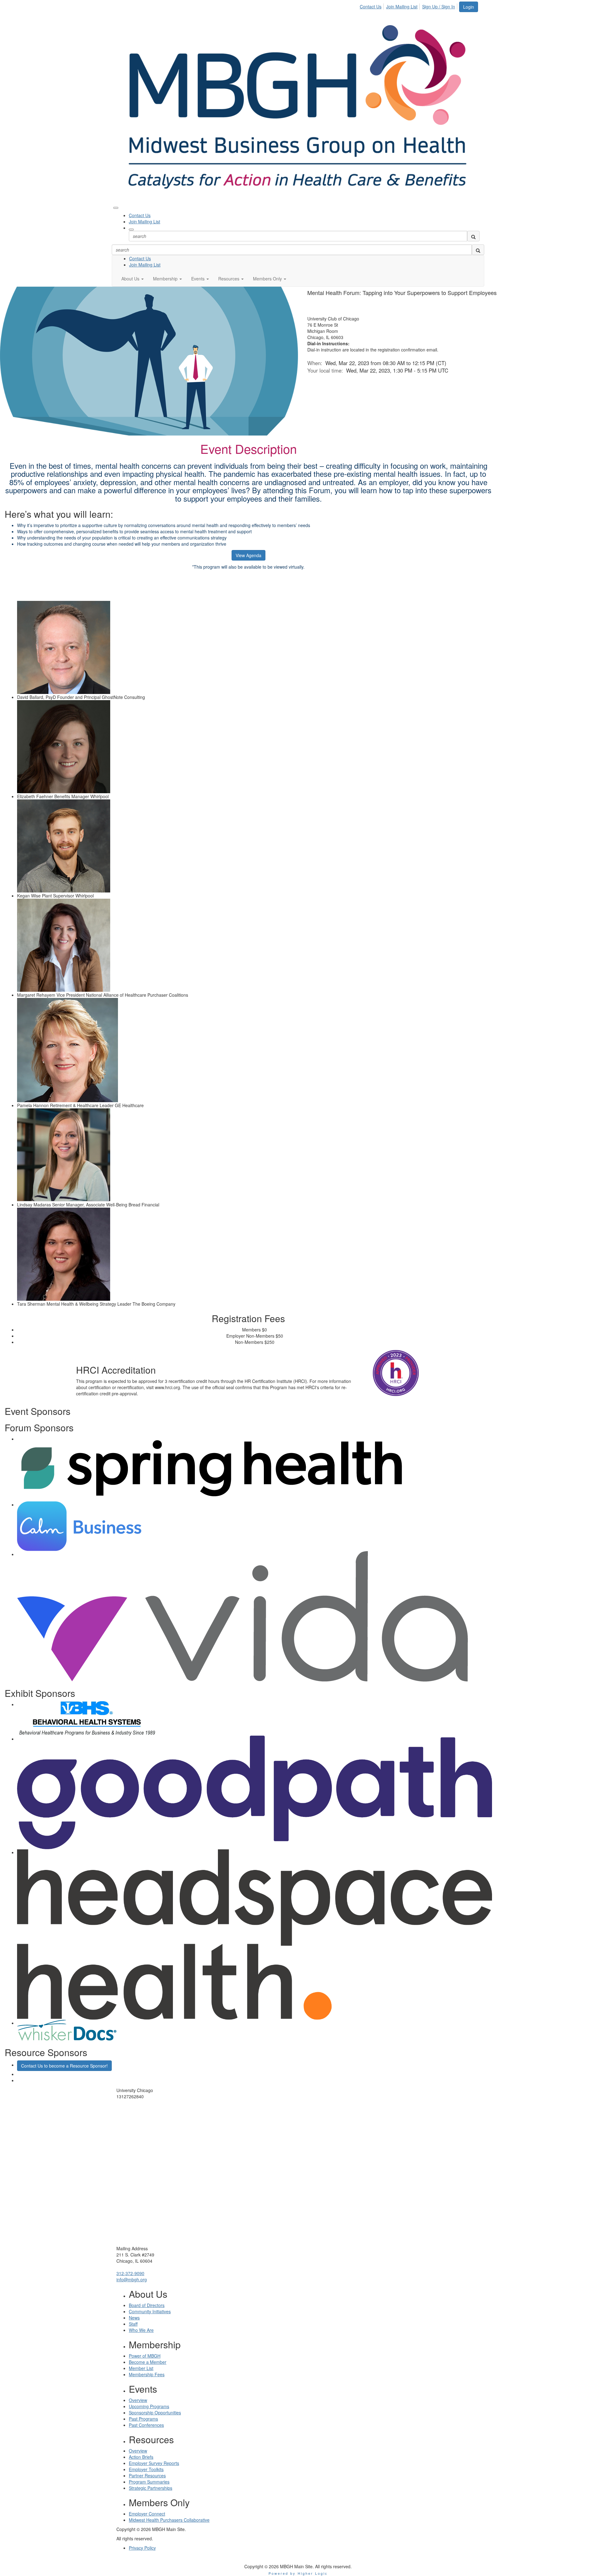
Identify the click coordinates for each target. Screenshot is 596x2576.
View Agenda (248, 555)
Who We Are (141, 2330)
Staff (133, 2324)
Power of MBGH (145, 2356)
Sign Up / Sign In (439, 7)
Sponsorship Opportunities (155, 2413)
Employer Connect (147, 2514)
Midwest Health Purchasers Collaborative (169, 2520)
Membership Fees (147, 2374)
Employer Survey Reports (154, 2463)
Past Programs (143, 2419)
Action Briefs (141, 2457)
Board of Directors (147, 2305)
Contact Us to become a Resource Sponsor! (64, 2066)
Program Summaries (149, 2482)
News (134, 2318)
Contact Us (371, 7)
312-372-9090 (130, 2273)
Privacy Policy (142, 2548)
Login (469, 7)
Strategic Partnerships (151, 2488)
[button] (133, 279)
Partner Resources (147, 2475)
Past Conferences (146, 2425)
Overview (138, 2400)
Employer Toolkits (146, 2469)
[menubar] (409, 6)
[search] (473, 236)
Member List (141, 2368)
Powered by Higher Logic (298, 2573)
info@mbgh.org (132, 2279)
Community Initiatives (150, 2311)
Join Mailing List (402, 7)
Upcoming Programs (149, 2406)
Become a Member (148, 2362)
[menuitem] (372, 6)
